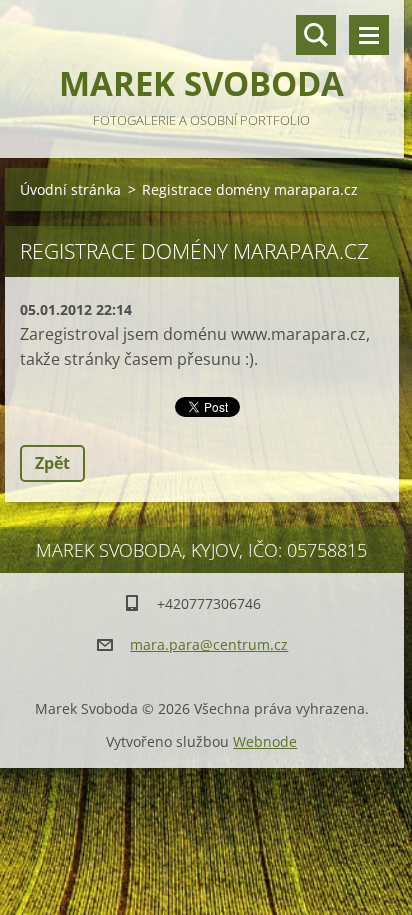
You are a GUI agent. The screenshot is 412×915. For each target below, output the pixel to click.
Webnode (265, 741)
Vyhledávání (316, 35)
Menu (369, 35)
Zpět (52, 463)
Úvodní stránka (70, 189)
